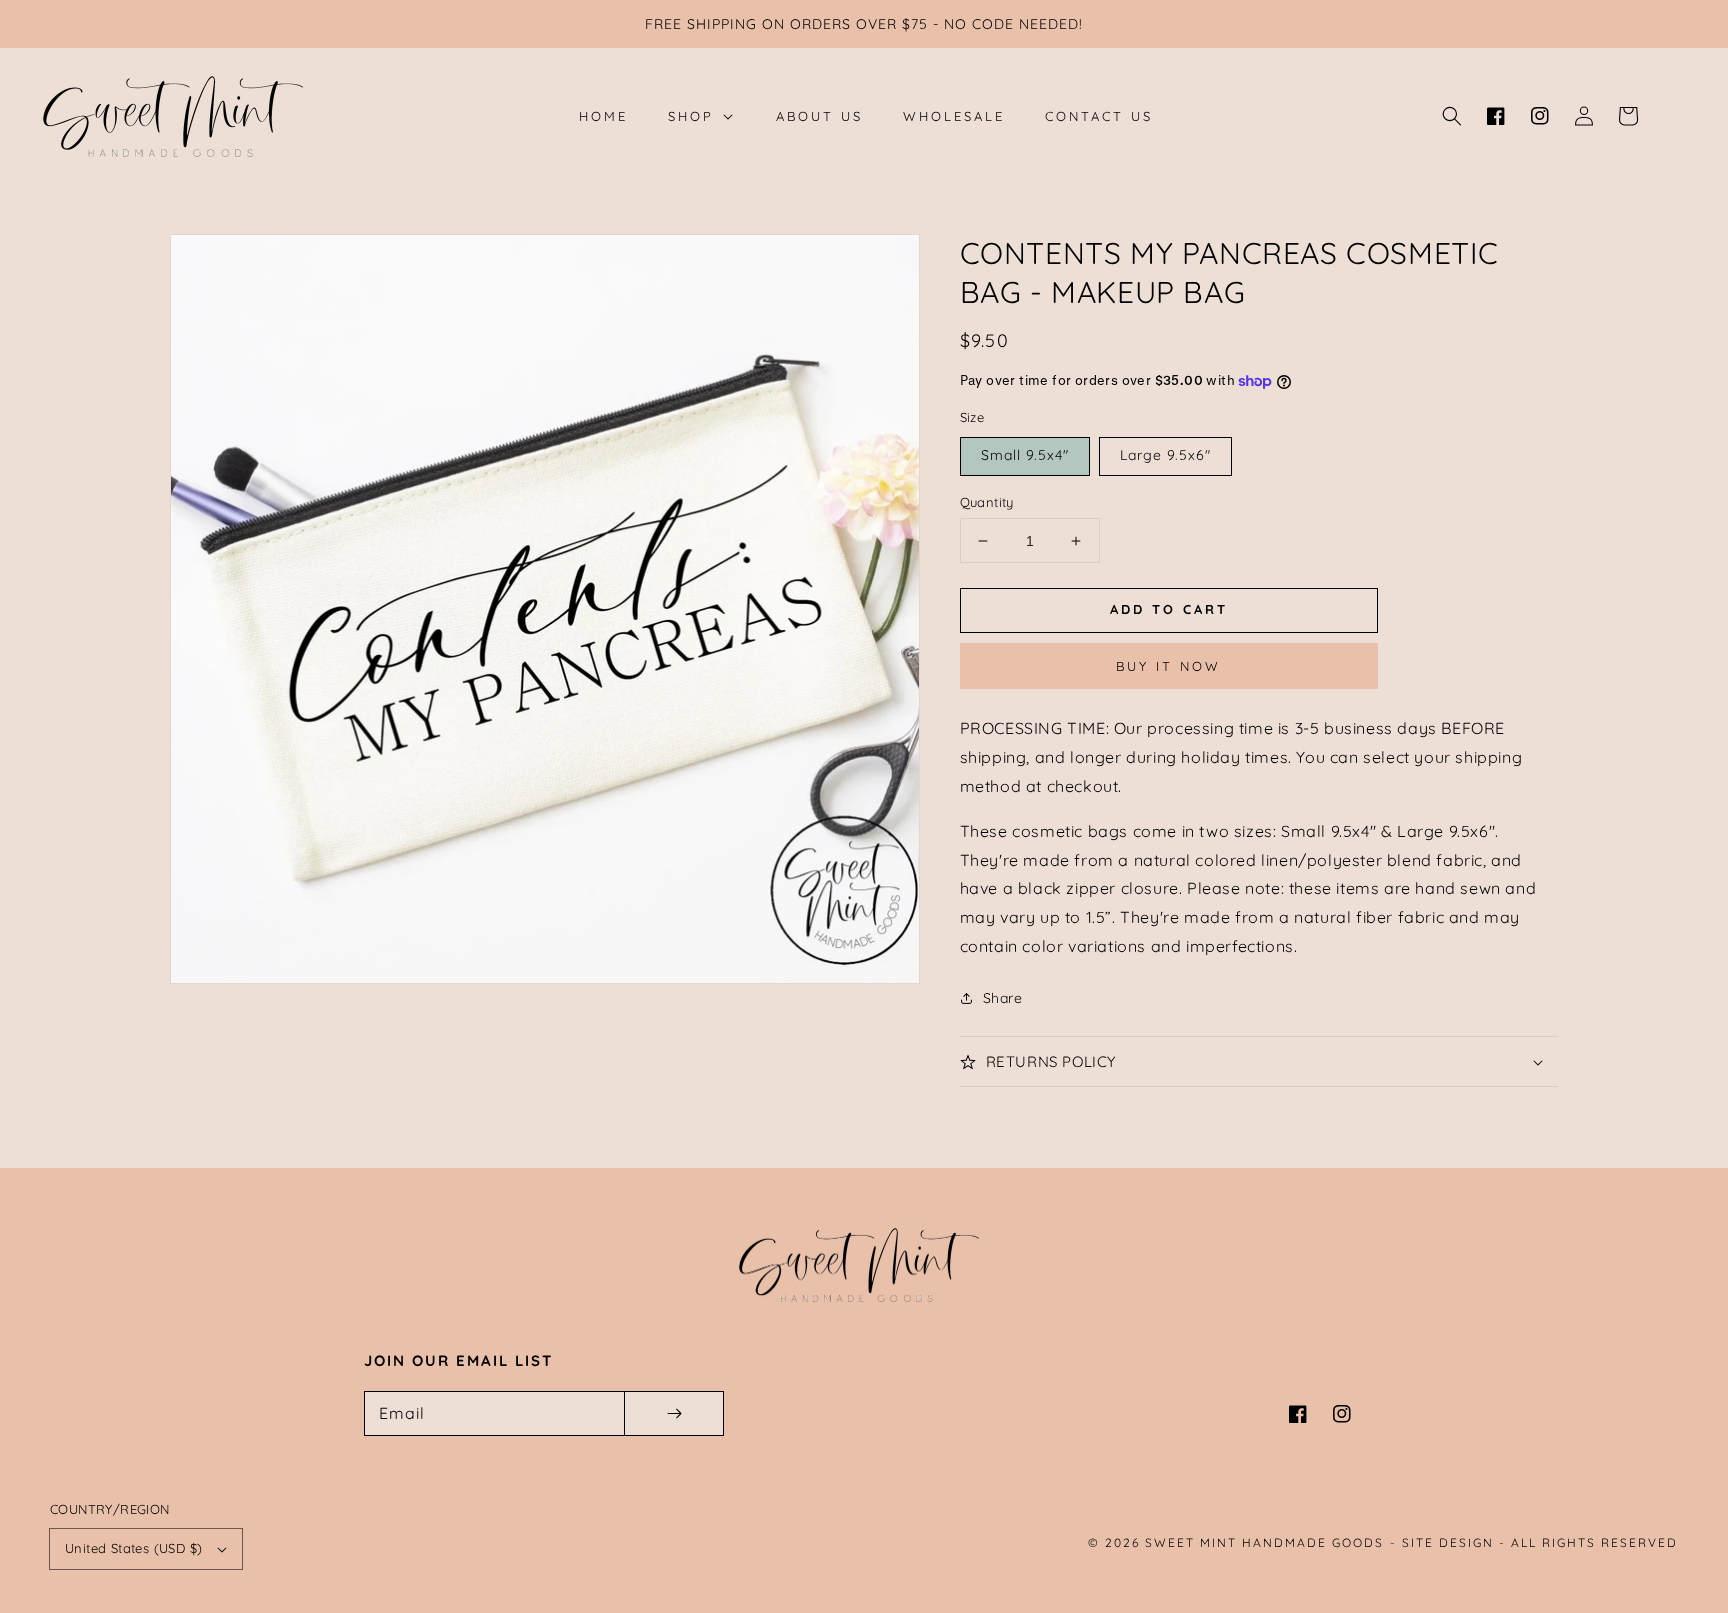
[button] (1452, 116)
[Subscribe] (674, 1413)
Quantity (987, 502)
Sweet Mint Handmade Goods (1264, 1542)
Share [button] (1003, 998)
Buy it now (1168, 666)
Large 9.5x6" (1165, 455)
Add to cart (1169, 609)
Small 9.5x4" (1025, 455)
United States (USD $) (133, 1548)
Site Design (1448, 1542)
